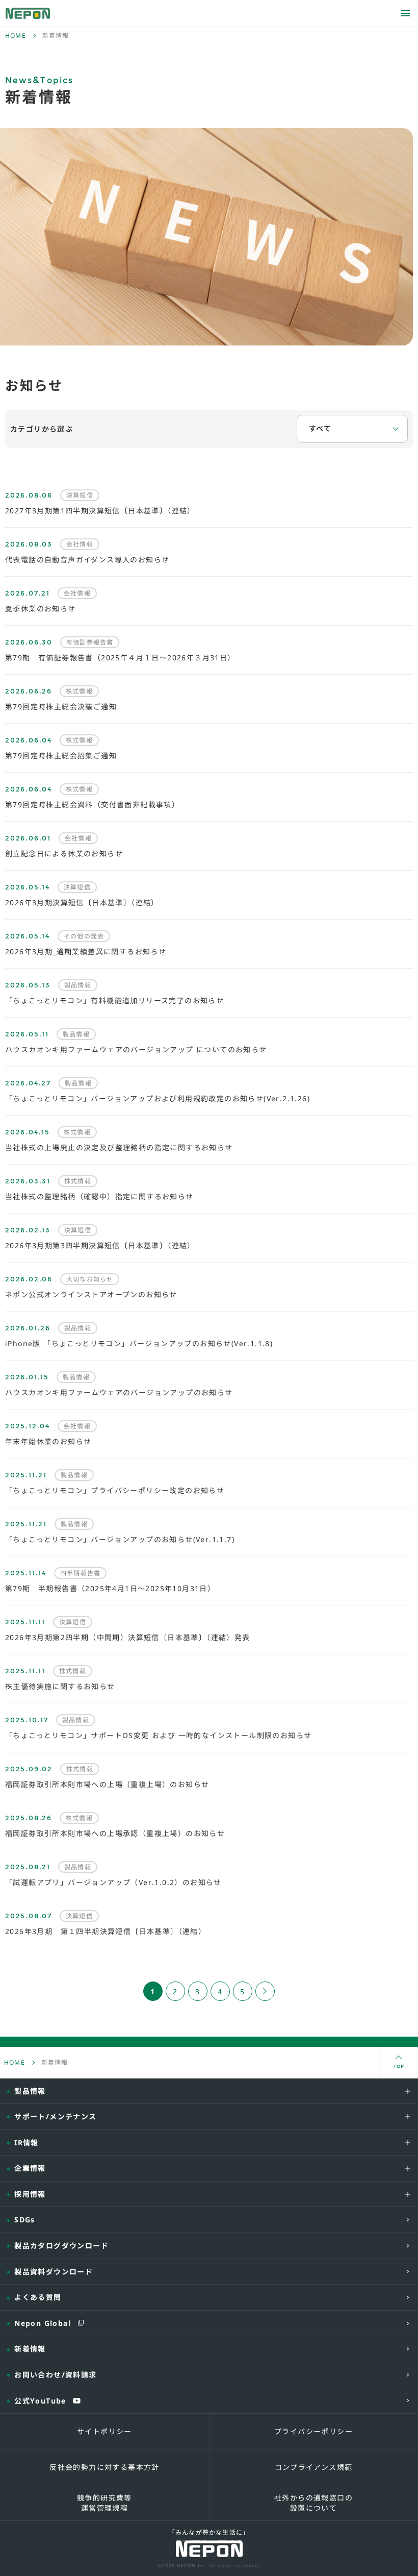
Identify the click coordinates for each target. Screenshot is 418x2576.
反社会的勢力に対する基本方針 (104, 2467)
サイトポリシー (104, 2431)
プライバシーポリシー (313, 2431)
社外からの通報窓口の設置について (313, 2503)
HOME (16, 36)
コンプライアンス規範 (314, 2467)
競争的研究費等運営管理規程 (104, 2503)
